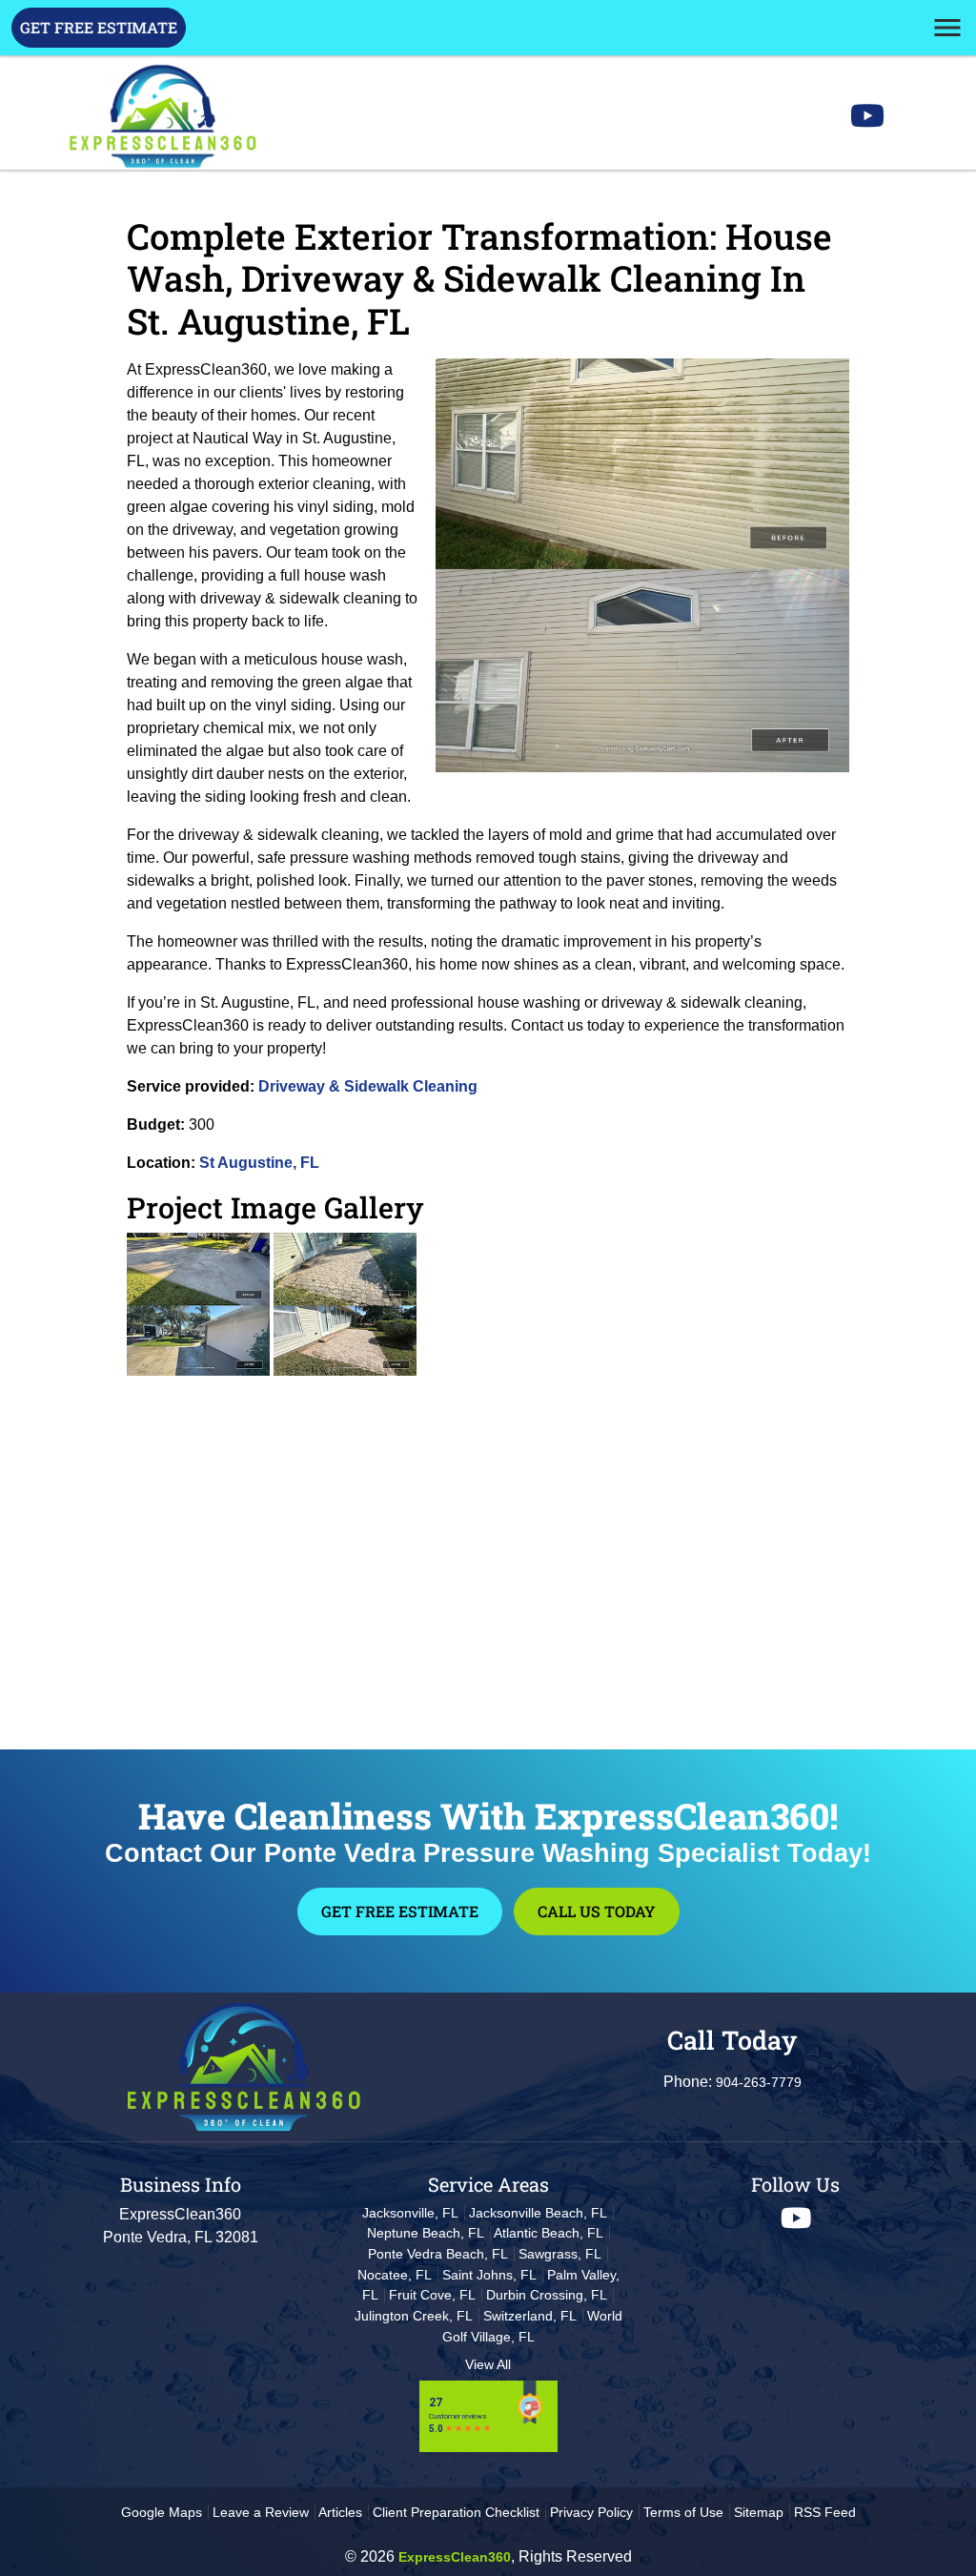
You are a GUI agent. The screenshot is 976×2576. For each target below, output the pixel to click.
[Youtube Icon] (867, 121)
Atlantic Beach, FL (549, 2233)
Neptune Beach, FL (426, 2233)
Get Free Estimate (99, 27)
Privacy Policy (591, 2512)
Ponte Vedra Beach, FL (438, 2254)
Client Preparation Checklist (456, 2512)
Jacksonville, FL (410, 2213)
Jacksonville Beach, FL (538, 2213)
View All (488, 2364)
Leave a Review (261, 2512)
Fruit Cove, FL (432, 2295)
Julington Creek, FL (414, 2316)
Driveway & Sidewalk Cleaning (368, 1086)
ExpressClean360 (455, 2557)
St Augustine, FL (259, 1163)
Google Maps (162, 2512)
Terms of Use (683, 2512)
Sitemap (759, 2512)
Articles (340, 2512)
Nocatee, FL (395, 2275)
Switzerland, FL (530, 2316)
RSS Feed (825, 2512)
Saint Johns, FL (489, 2275)
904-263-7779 (759, 2082)
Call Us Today (597, 1911)
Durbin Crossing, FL (547, 2295)
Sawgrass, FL (560, 2254)
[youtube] (796, 2218)
